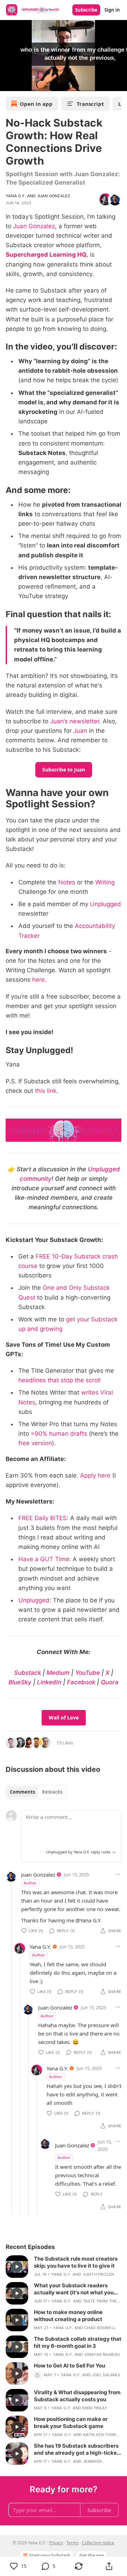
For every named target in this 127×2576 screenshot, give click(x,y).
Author (30, 1883)
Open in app (36, 104)
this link (46, 1091)
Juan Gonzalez (54, 196)
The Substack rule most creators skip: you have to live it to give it (76, 2262)
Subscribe (86, 10)
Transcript (90, 104)
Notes (67, 882)
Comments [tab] (22, 1792)
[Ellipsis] (118, 1874)
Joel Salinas (106, 2375)
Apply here (95, 1475)
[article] (64, 2267)
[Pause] (8, 83)
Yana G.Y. (16, 196)
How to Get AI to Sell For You (69, 2366)
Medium (58, 1673)
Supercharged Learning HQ (46, 255)
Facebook (81, 1682)
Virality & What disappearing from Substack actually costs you (77, 2396)
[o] (17, 2267)
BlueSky (20, 1682)
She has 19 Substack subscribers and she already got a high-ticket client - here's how (76, 2449)
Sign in (112, 10)
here (38, 980)
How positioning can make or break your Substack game (71, 2423)
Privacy (56, 2543)
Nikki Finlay (95, 2408)
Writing (105, 882)
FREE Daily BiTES (43, 1518)
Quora (110, 1682)
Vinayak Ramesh (102, 2354)
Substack (28, 1673)
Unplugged (105, 904)
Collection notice (98, 2543)
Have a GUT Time (44, 1559)
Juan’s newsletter (75, 721)
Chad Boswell (100, 2328)
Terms (72, 2543)
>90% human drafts (59, 1434)
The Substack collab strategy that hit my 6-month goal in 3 (78, 2342)
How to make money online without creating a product (68, 2316)
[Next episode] (23, 83)
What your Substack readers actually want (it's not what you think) (74, 2289)
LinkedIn (49, 1682)
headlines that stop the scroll (59, 1380)
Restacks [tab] (52, 1792)
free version (35, 1443)
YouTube (87, 1673)
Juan (80, 731)
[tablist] (36, 1792)
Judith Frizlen (98, 2274)
